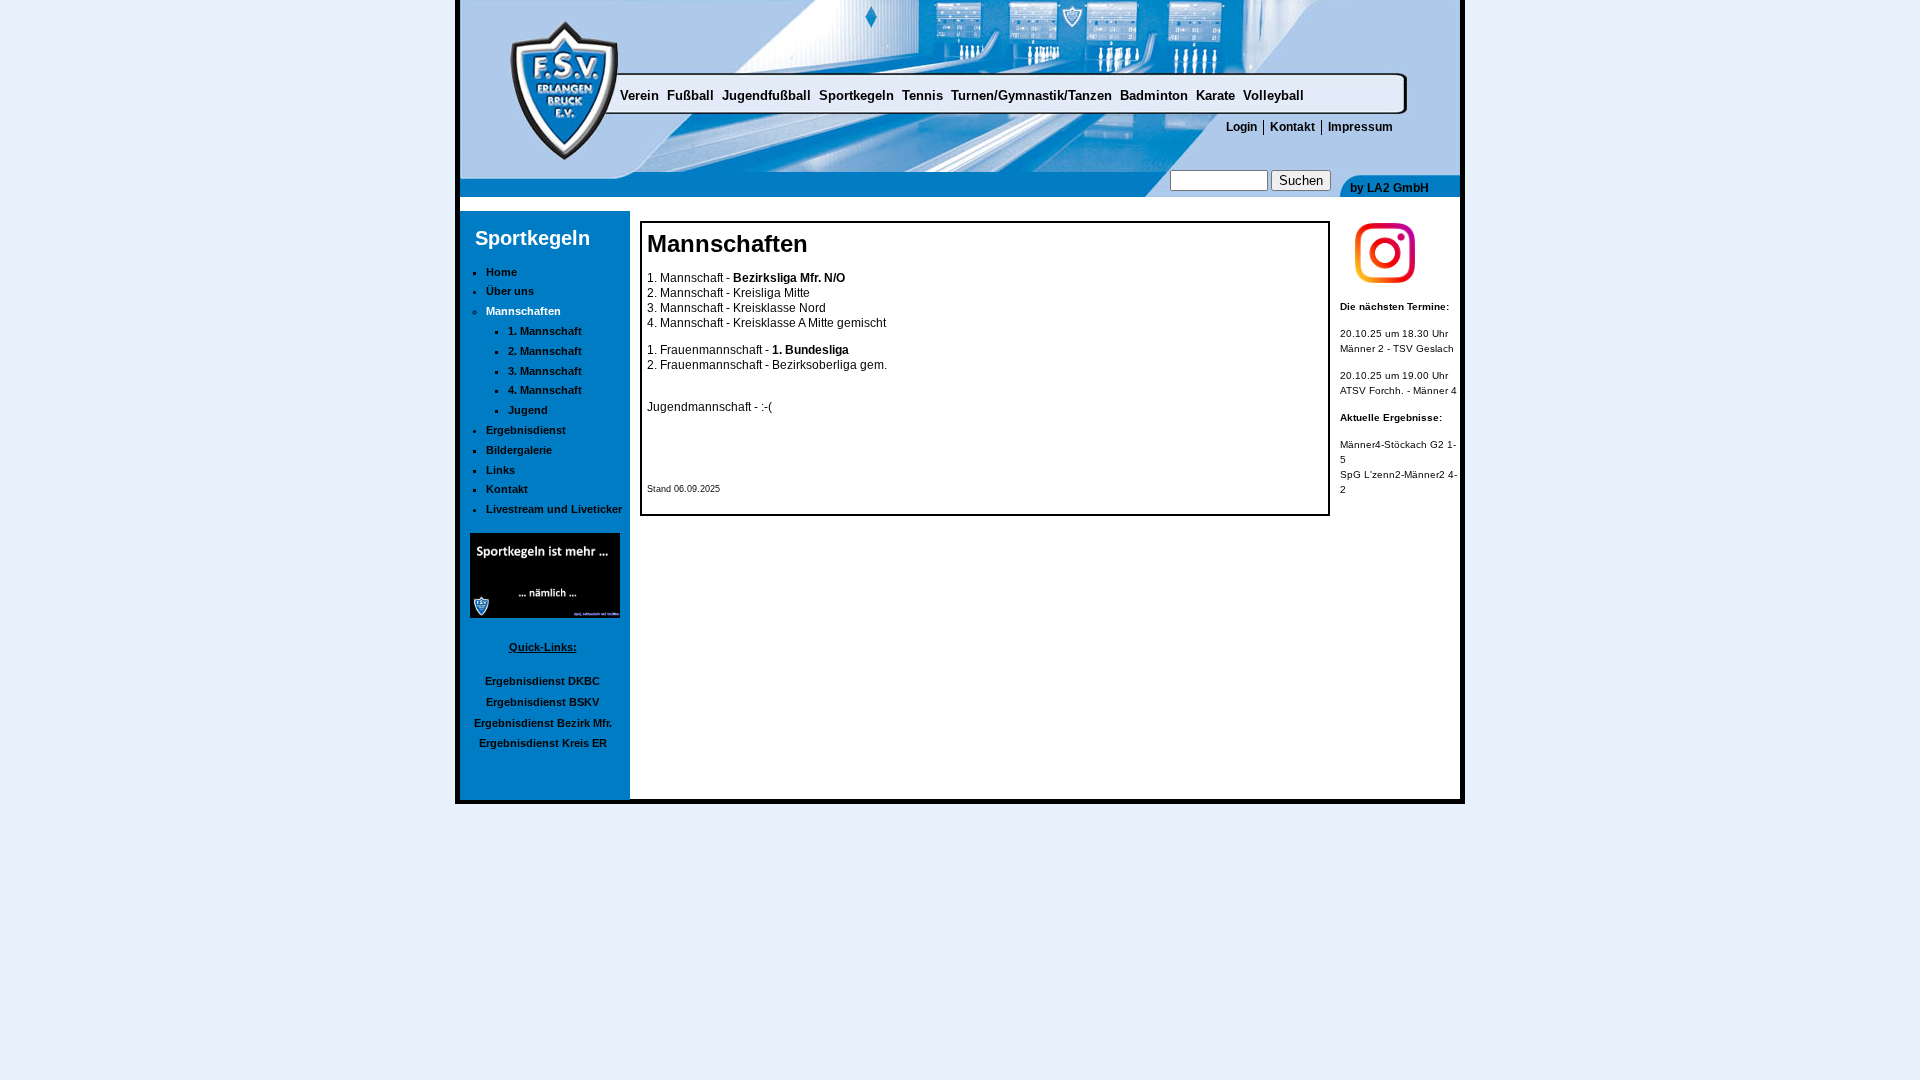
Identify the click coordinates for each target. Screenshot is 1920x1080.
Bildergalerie (519, 450)
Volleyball (1273, 95)
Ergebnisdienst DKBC (542, 681)
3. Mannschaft (545, 371)
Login (1241, 127)
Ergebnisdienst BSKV (542, 702)
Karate (1215, 95)
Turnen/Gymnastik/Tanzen (1031, 95)
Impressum (1360, 127)
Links (500, 470)
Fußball (690, 95)
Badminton (1154, 95)
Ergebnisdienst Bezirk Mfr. (543, 723)
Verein (639, 95)
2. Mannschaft (545, 351)
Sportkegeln (856, 95)
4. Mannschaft (545, 390)
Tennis (922, 95)
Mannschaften (523, 311)
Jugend (528, 410)
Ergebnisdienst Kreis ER (543, 743)
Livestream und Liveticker (554, 509)
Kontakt (1292, 127)
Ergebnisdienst (526, 430)
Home (501, 272)
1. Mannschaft (545, 331)
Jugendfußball (766, 95)
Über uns (510, 291)
